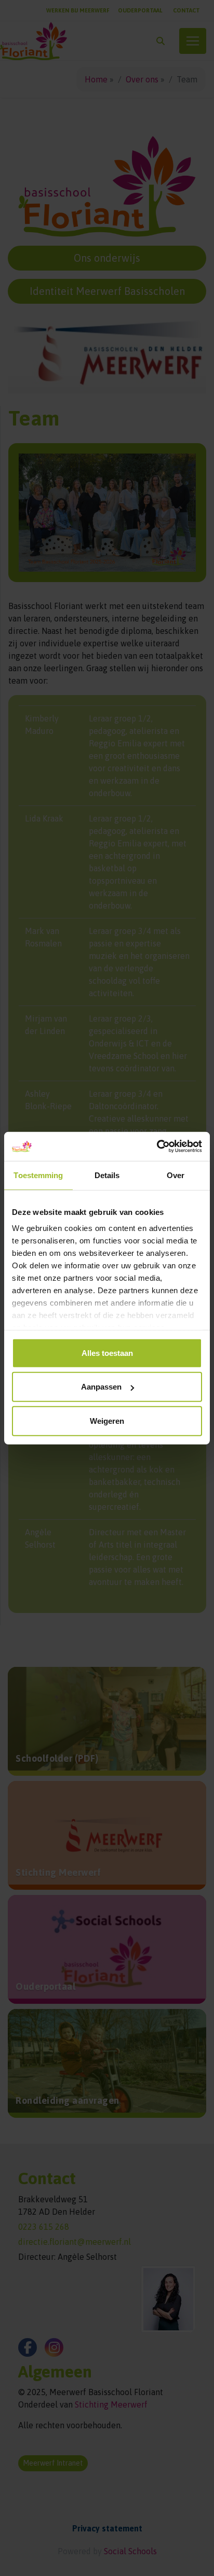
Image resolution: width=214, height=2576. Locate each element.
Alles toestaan (107, 1353)
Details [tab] (107, 1175)
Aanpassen (101, 1387)
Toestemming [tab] (38, 1175)
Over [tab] (176, 1175)
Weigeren (107, 1420)
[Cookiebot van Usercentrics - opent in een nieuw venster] (157, 1147)
